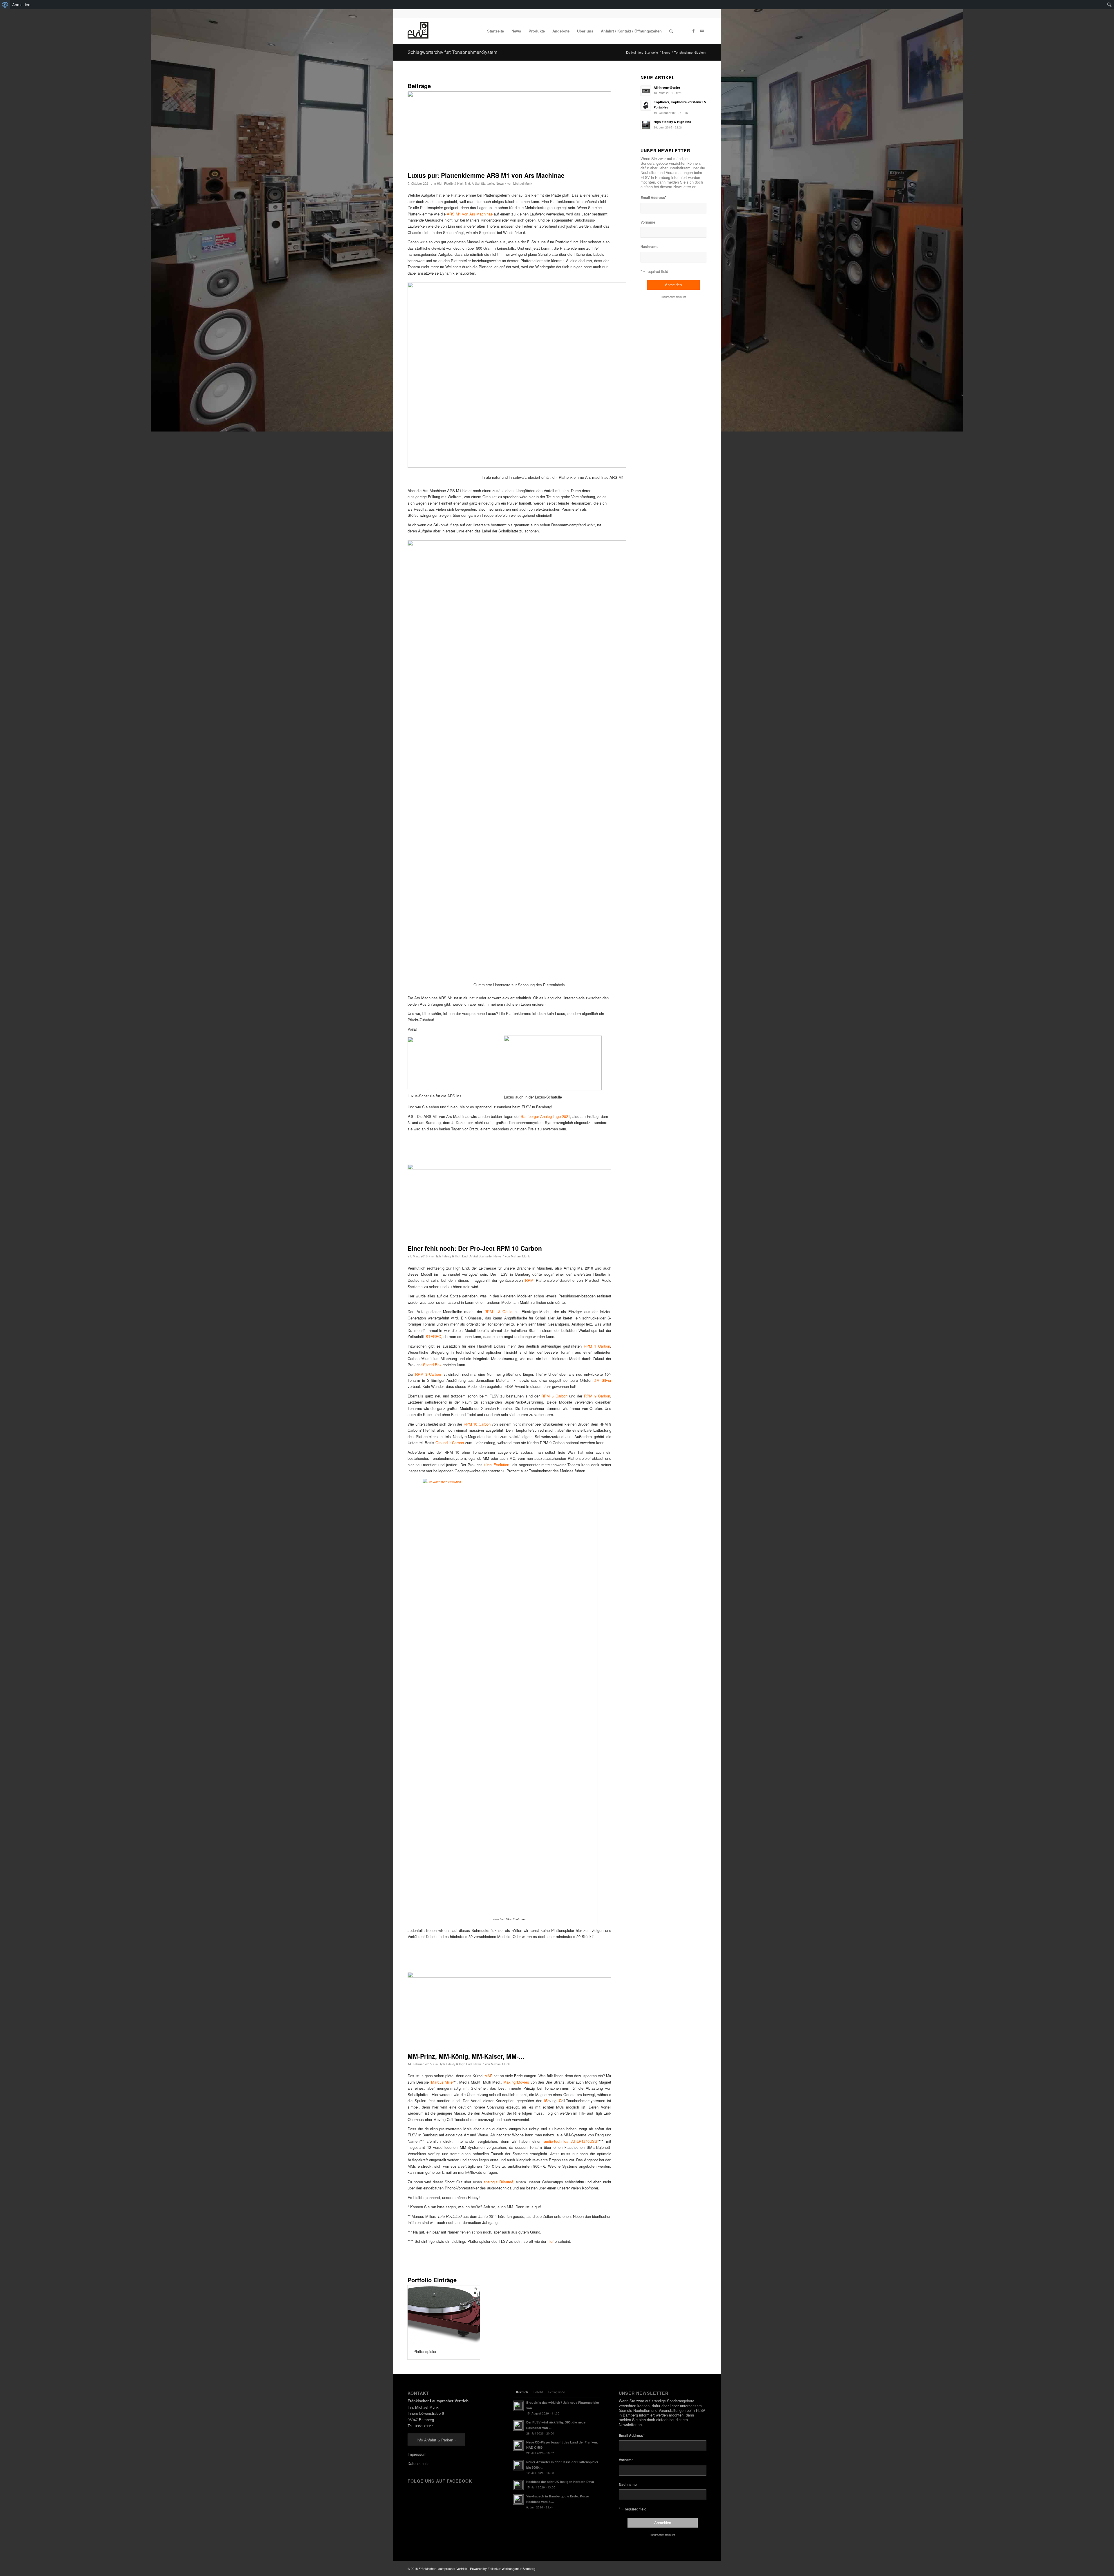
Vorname (648, 222)
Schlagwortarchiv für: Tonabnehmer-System (452, 52)
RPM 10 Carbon (477, 1424)
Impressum (417, 2454)
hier (550, 2241)
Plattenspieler (425, 2351)
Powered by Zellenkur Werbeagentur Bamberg (503, 2568)
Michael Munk (523, 183)
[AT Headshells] (509, 2011)
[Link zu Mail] (702, 31)
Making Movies (516, 2082)
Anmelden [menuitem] (21, 5)
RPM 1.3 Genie (498, 1311)
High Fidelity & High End (453, 183)
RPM (529, 1280)
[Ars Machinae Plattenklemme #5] (509, 130)
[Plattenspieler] (444, 2315)
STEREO (433, 1336)
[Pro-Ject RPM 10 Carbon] (509, 1203)
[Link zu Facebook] (693, 31)
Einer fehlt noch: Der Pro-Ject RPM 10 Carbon (475, 1248)
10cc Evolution (496, 1465)
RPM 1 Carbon (597, 1346)
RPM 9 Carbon (597, 1396)
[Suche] (671, 31)
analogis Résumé (498, 2182)
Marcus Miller (443, 2082)
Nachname (650, 247)
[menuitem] (5, 5)
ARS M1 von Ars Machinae (470, 214)
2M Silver (603, 1380)
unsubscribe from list (673, 297)
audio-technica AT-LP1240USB (571, 2141)
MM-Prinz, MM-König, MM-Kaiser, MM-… (466, 2056)
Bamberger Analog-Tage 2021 (545, 1116)
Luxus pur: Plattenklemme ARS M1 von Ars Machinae (486, 175)
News (500, 183)
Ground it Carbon (450, 1443)
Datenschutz (418, 2463)
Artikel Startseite (483, 183)
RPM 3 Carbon (428, 1374)
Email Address (653, 197)
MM (488, 2076)
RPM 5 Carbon (554, 1396)
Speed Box (432, 1365)
